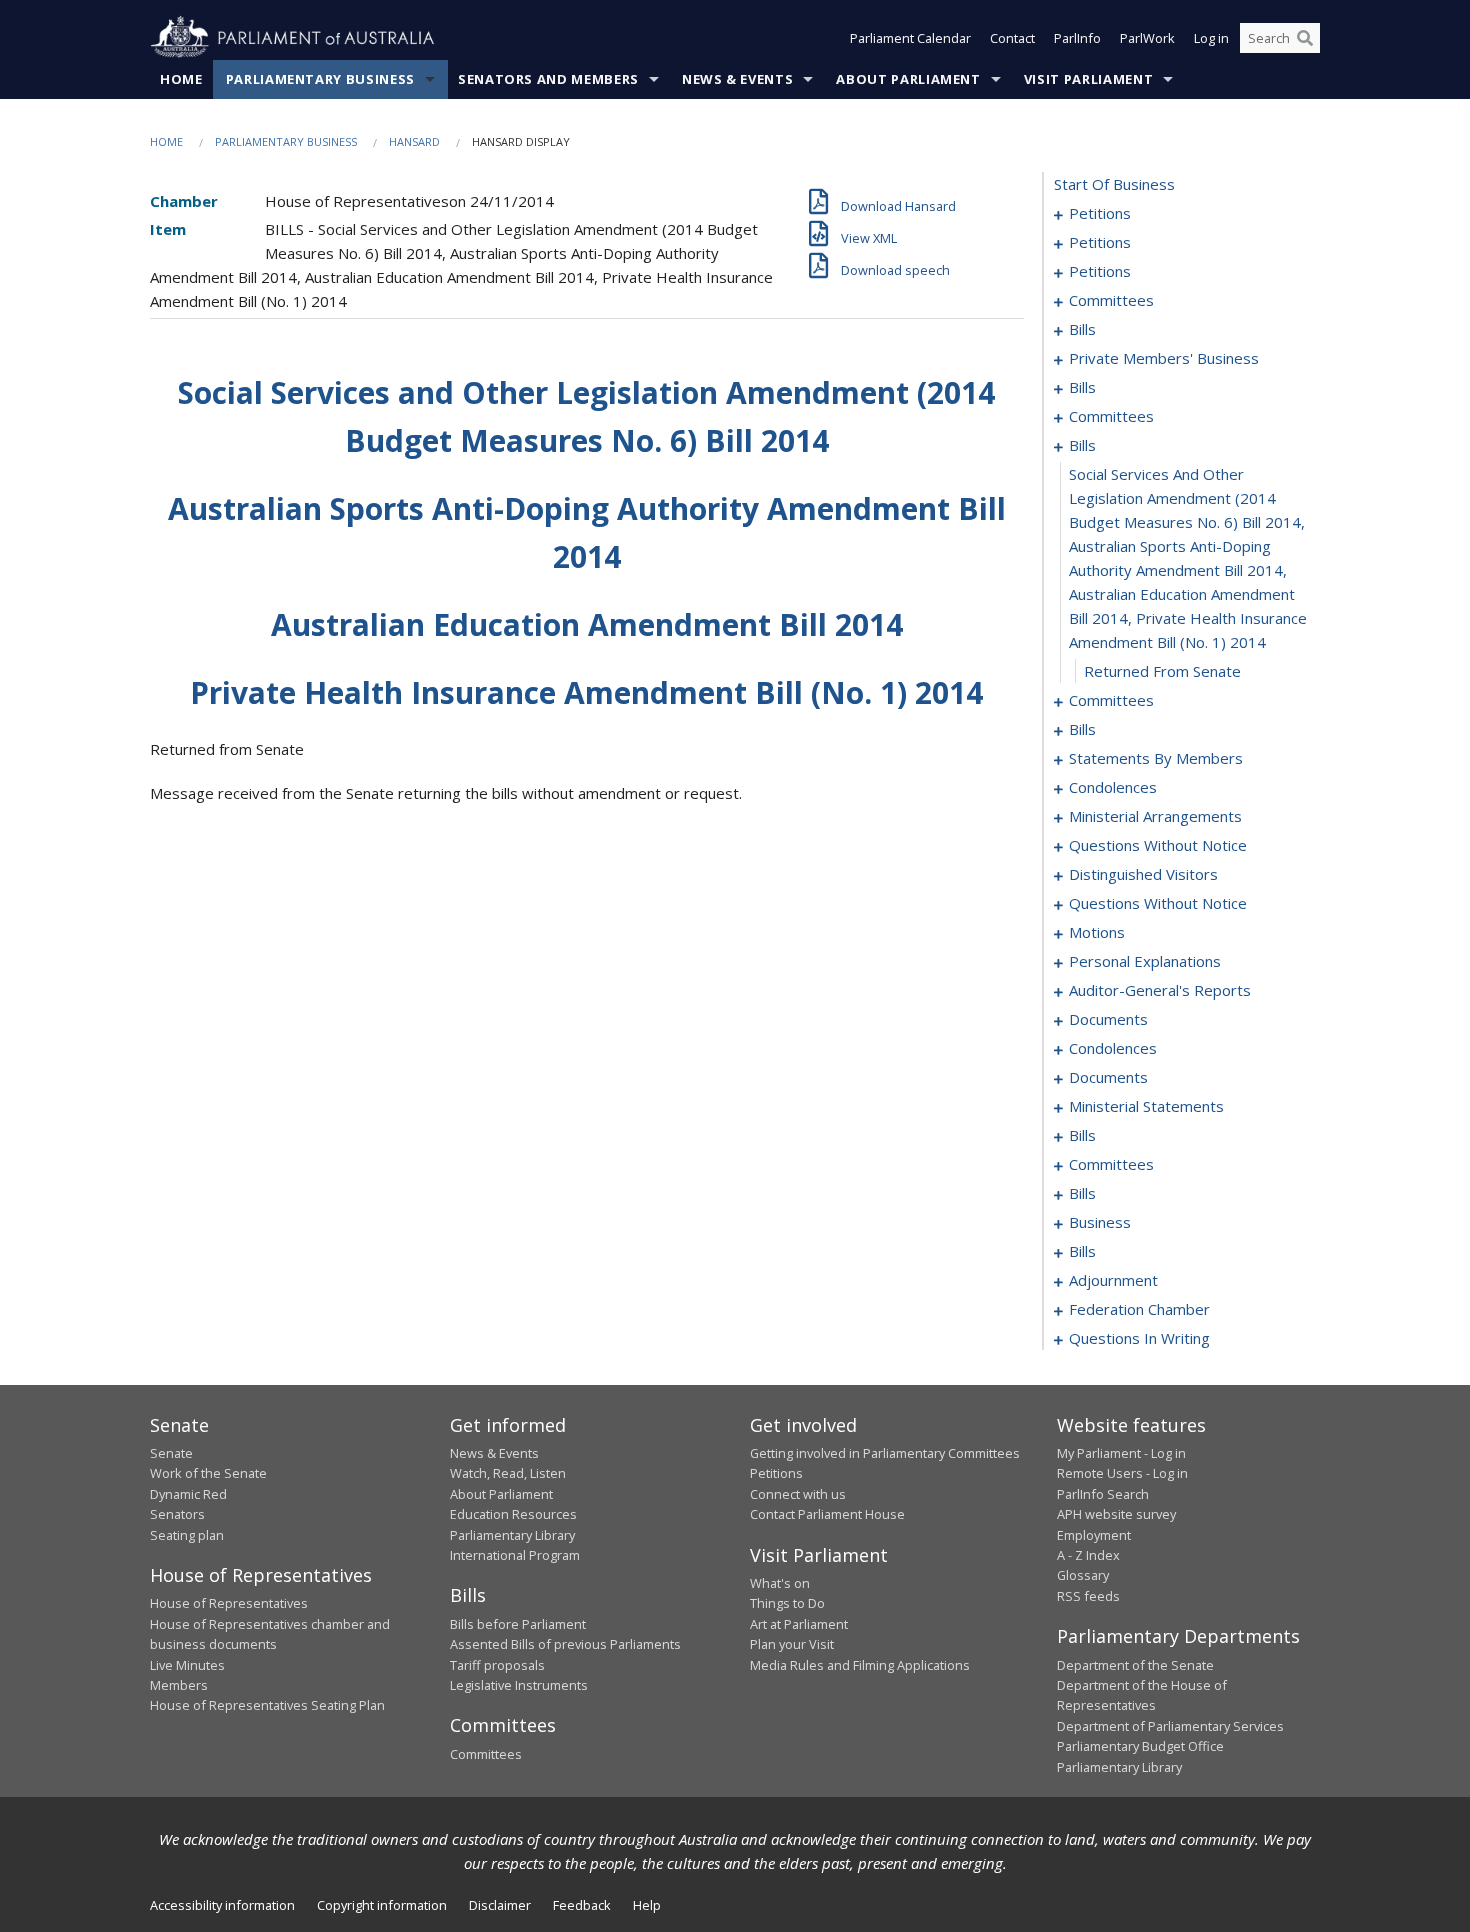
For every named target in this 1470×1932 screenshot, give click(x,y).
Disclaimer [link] (500, 1905)
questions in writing (1139, 1338)
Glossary (1083, 1575)
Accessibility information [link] (222, 1905)
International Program (515, 1555)
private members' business (1164, 358)
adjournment (1113, 1280)
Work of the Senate (208, 1473)
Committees (486, 1754)
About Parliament (908, 79)
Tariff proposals (497, 1665)
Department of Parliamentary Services (1170, 1726)
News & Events (737, 79)
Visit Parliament (1088, 79)
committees (1111, 300)
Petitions (776, 1473)
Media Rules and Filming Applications (860, 1665)
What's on (780, 1583)
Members (179, 1685)
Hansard (414, 141)
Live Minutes (187, 1665)
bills (1082, 329)
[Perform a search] (1305, 38)
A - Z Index (1088, 1555)
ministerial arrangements (1155, 816)
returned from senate (1162, 671)
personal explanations (1145, 961)
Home (181, 79)
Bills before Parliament (518, 1624)
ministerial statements (1146, 1106)
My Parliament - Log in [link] (1121, 1453)
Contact (1012, 38)
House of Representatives (229, 1603)
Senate (171, 1453)
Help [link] (647, 1905)
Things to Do (787, 1603)
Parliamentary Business (320, 79)
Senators (177, 1514)
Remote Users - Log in (1122, 1473)
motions (1097, 932)
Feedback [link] (582, 1905)
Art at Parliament (799, 1624)
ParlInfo (1077, 38)
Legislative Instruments (519, 1685)
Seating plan (187, 1535)
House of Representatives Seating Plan (267, 1705)
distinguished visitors (1143, 874)
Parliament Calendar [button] (910, 38)
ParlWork (1147, 38)
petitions (1100, 213)
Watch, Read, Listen (508, 1473)
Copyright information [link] (382, 1905)
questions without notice (1158, 845)
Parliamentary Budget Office (1140, 1746)
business (1100, 1222)
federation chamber (1139, 1309)
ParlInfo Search (1103, 1494)
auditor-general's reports (1160, 990)
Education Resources (513, 1514)
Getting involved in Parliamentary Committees (885, 1453)
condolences (1113, 787)
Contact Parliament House (827, 1514)
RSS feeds (1088, 1596)
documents (1108, 1019)
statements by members (1156, 758)
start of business (1114, 184)
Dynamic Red (188, 1494)
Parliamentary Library (512, 1535)
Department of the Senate (1135, 1665)
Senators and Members (548, 79)
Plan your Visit (792, 1644)
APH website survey (1116, 1514)
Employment (1094, 1535)
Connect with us (798, 1494)
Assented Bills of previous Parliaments (565, 1644)
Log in (1211, 38)
